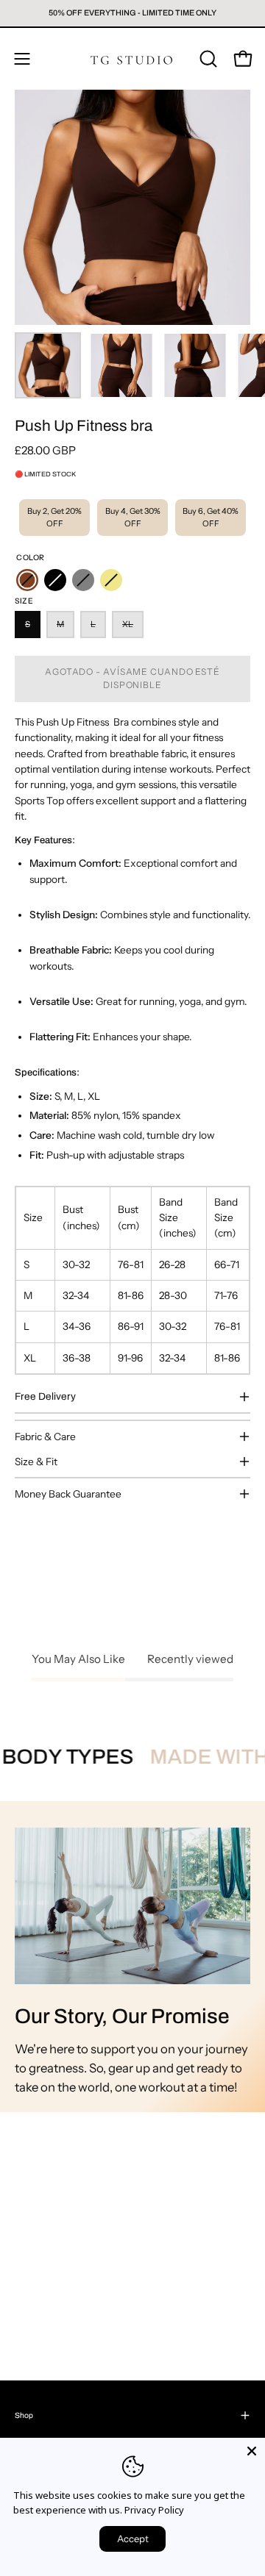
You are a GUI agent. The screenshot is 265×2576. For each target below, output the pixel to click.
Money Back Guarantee (68, 1494)
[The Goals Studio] (132, 59)
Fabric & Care (45, 1437)
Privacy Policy (154, 2510)
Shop (24, 2415)
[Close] (252, 2451)
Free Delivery (45, 1396)
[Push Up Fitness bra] (48, 365)
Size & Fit (36, 1461)
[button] (207, 59)
